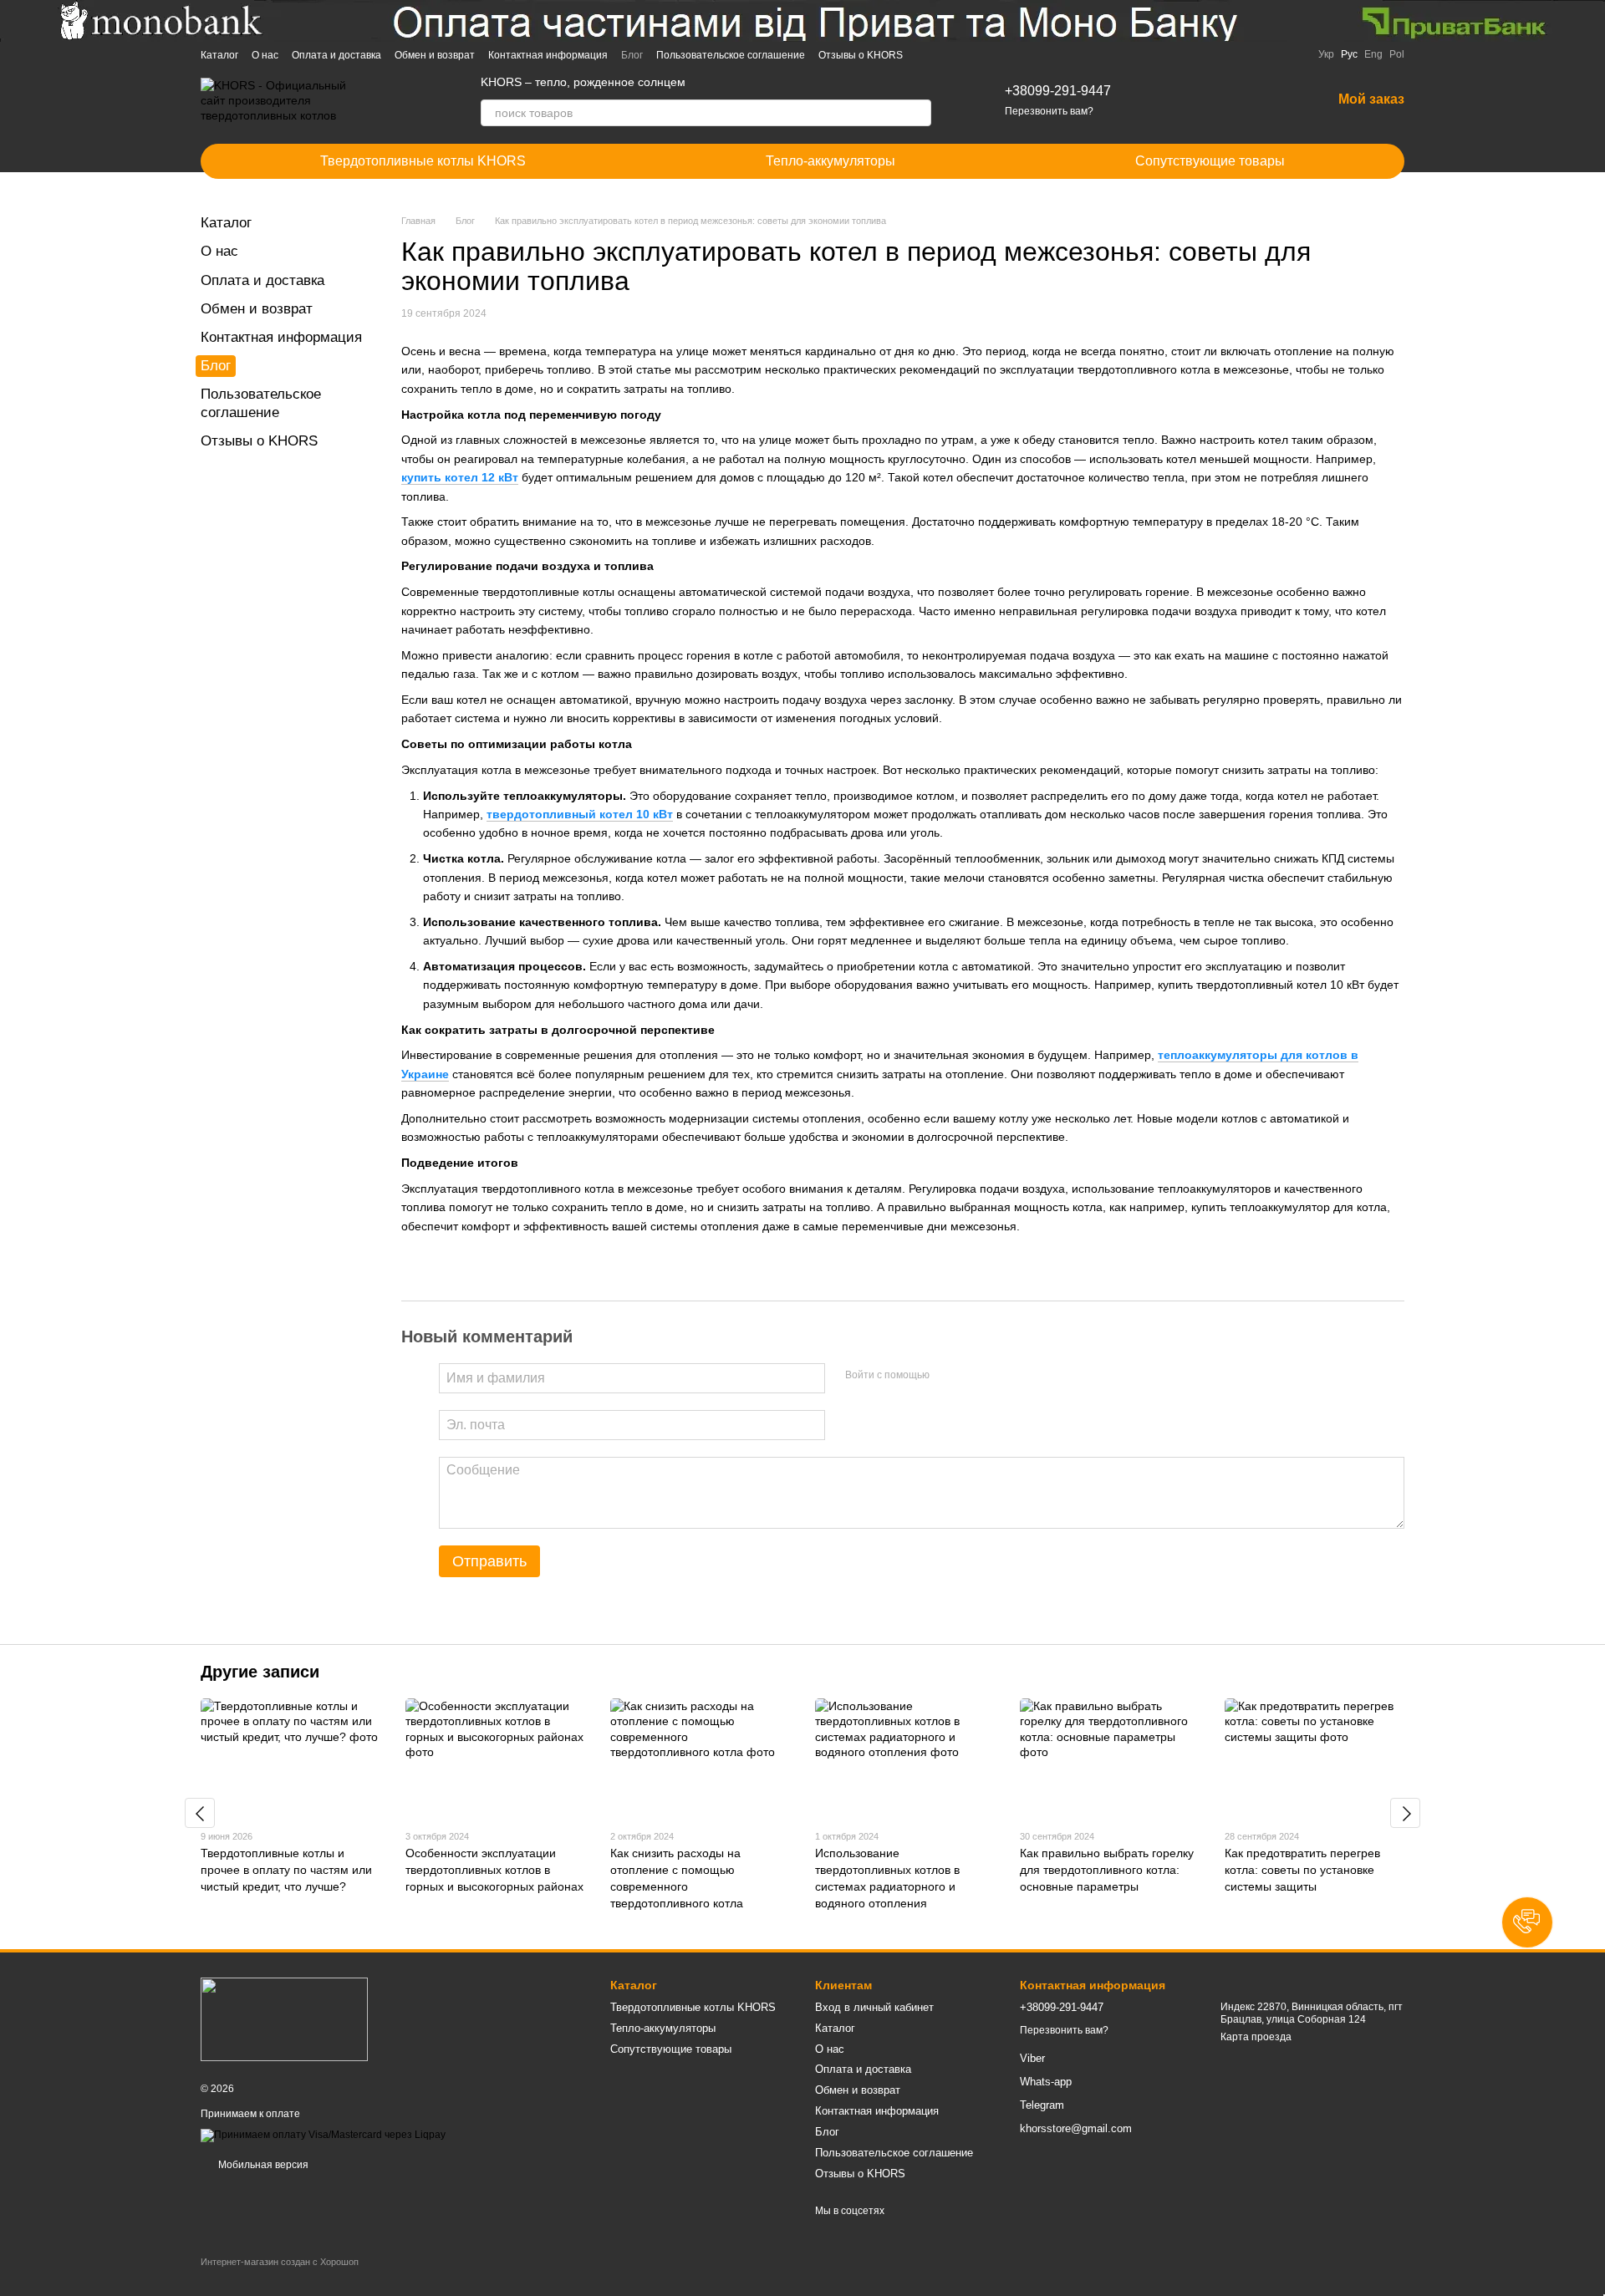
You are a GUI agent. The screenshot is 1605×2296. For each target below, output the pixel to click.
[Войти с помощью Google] (975, 1376)
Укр (1326, 54)
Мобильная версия (262, 2165)
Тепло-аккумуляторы (831, 161)
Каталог (219, 55)
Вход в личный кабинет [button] (874, 2007)
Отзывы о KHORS (861, 55)
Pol (1397, 54)
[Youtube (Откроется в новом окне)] (986, 54)
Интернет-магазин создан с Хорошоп (280, 2262)
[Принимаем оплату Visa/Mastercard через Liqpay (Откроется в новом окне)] (323, 2135)
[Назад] (200, 1813)
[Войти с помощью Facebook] (948, 1376)
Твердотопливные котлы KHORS (423, 161)
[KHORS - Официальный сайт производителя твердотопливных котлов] (284, 2019)
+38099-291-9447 (1058, 91)
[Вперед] (1405, 1813)
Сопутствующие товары (1210, 161)
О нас (265, 55)
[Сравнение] (1231, 100)
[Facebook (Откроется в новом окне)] (966, 54)
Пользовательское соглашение (731, 55)
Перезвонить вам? (1049, 111)
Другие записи (260, 1672)
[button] (1527, 1922)
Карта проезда (1256, 2037)
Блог (632, 55)
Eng (1373, 54)
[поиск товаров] (918, 113)
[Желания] (1275, 100)
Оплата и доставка (336, 55)
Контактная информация (548, 55)
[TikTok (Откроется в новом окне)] (946, 54)
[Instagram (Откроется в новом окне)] (926, 54)
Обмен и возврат (435, 55)
